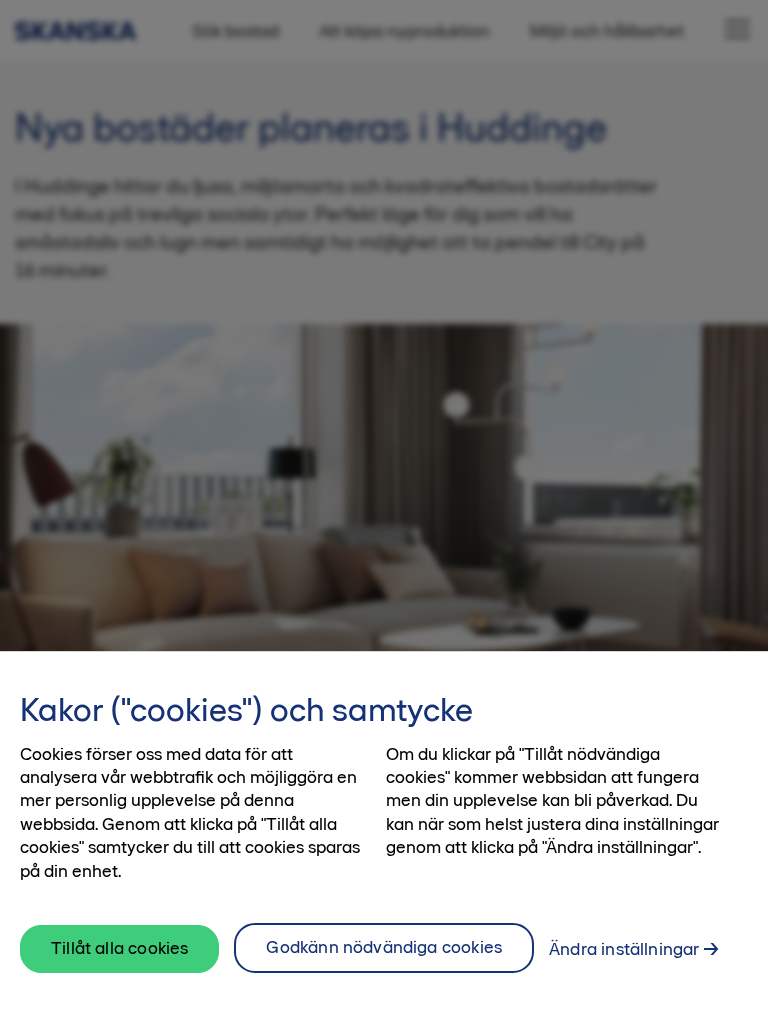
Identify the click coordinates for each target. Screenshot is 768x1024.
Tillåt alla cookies (119, 948)
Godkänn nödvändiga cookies (384, 947)
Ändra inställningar (624, 949)
